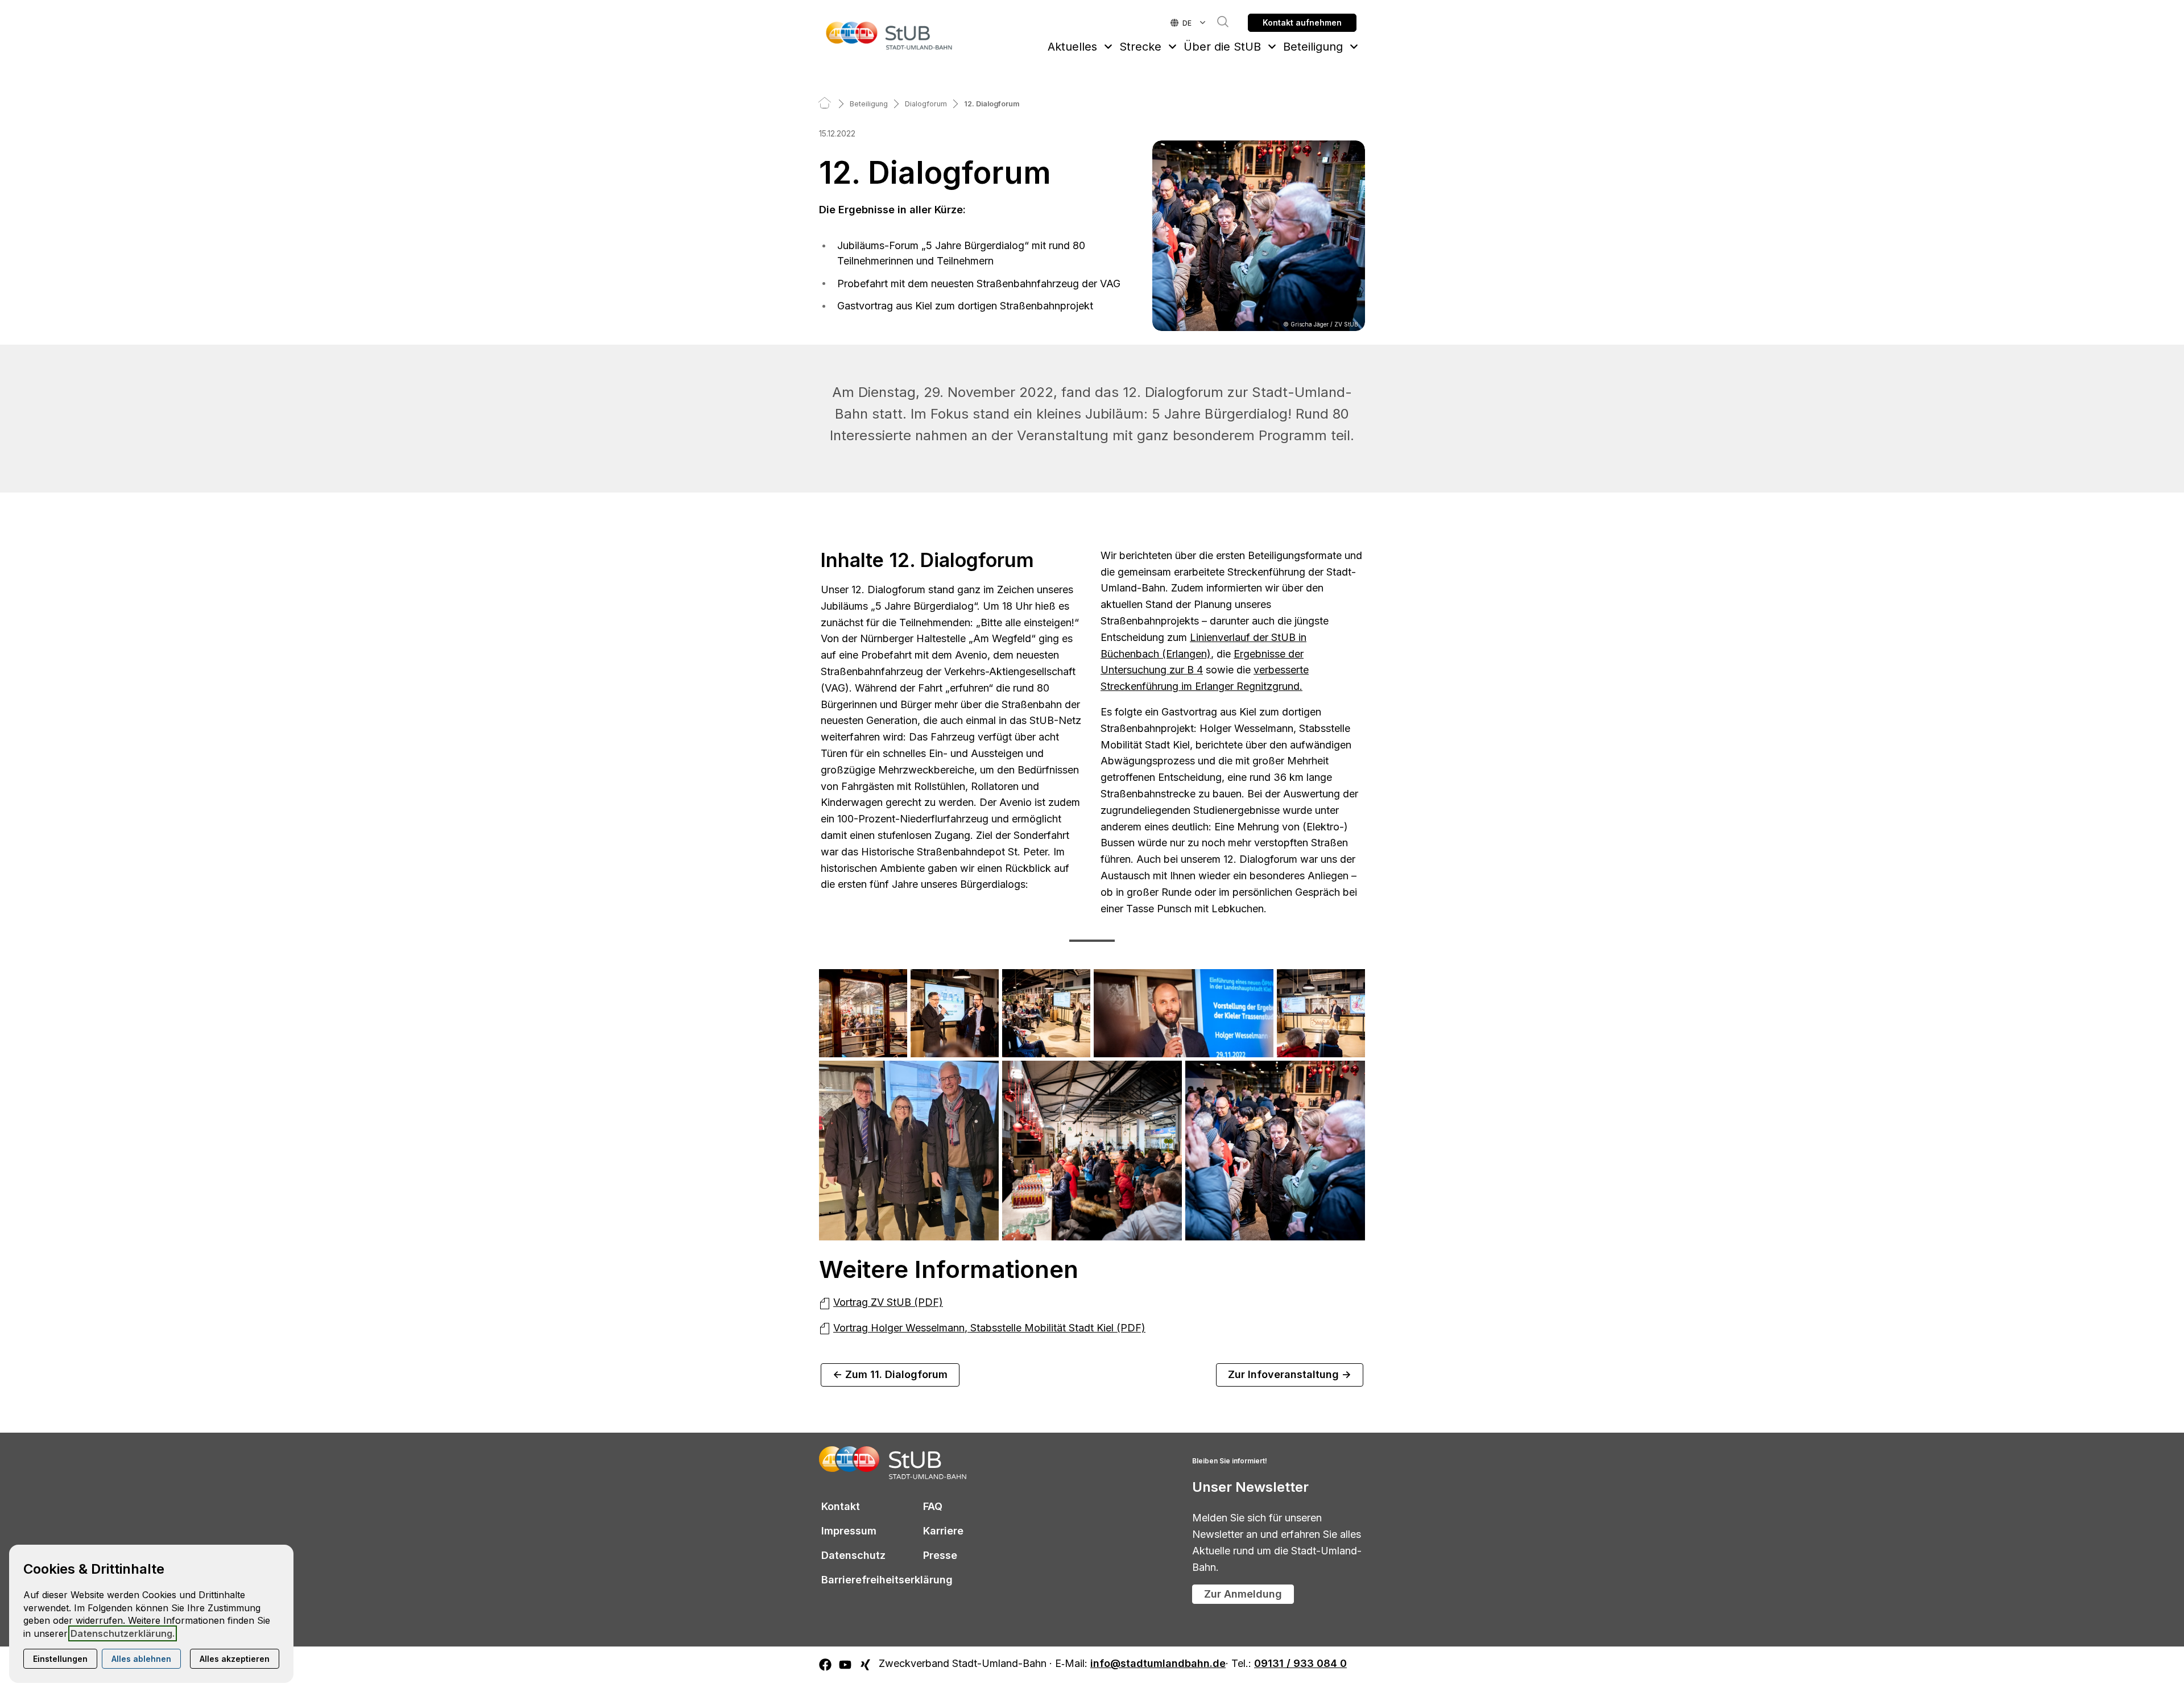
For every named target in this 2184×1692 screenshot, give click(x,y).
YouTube (846, 1676)
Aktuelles (1072, 47)
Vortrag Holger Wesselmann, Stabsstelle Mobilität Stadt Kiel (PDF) (989, 1328)
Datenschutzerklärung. (123, 1633)
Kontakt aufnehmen (1302, 22)
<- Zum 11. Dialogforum (890, 1374)
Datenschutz (853, 1555)
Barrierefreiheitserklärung (887, 1580)
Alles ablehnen (141, 1659)
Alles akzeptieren (235, 1659)
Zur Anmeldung (1243, 1594)
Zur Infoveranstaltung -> (1290, 1374)
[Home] (825, 104)
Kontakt (841, 1506)
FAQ (933, 1506)
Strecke (1140, 47)
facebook (826, 1676)
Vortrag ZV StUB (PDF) (888, 1302)
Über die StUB (1222, 47)
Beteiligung (1313, 47)
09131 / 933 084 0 (1300, 1664)
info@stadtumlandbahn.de (1158, 1664)
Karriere (943, 1531)
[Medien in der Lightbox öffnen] (863, 1013)
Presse (940, 1555)
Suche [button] (1217, 22)
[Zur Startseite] (890, 35)
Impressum (849, 1531)
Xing (866, 1676)
